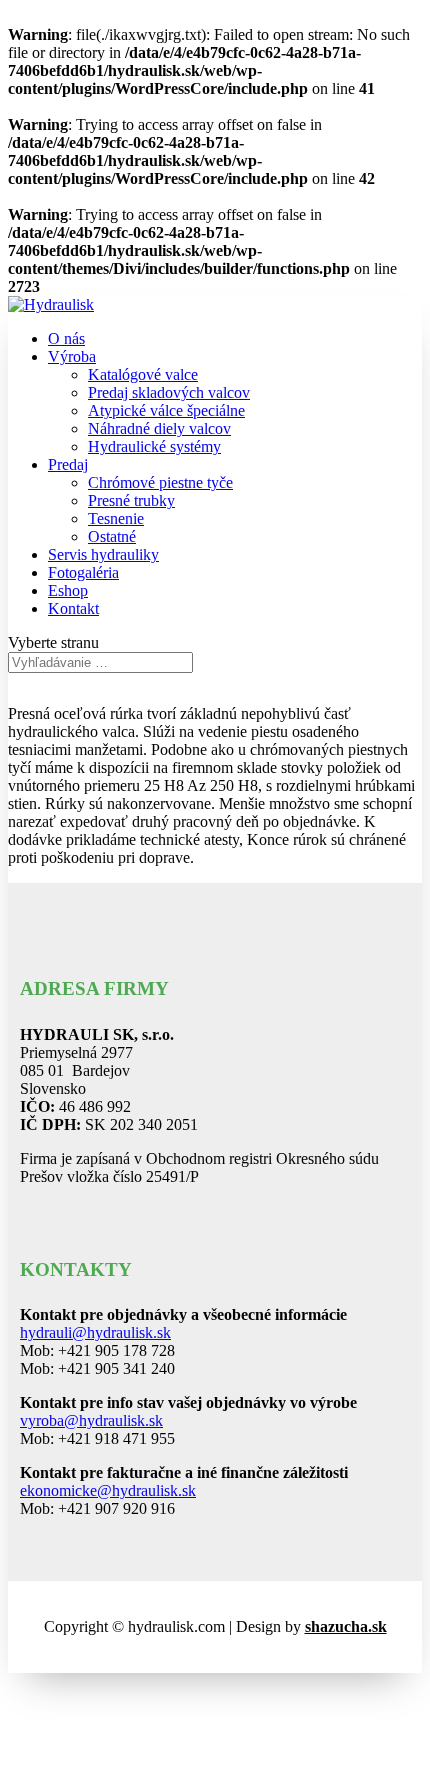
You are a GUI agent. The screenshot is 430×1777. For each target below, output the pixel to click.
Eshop (68, 590)
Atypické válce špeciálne (166, 410)
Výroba (72, 356)
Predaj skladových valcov (169, 392)
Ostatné (112, 536)
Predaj (68, 464)
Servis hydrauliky (103, 554)
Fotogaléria (83, 572)
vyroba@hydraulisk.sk (91, 1420)
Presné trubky (131, 500)
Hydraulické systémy (154, 446)
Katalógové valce (143, 374)
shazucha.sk (346, 1626)
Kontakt (73, 608)
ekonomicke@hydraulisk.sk (108, 1490)
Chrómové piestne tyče (160, 482)
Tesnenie (116, 518)
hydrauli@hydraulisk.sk (95, 1332)
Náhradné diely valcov (159, 428)
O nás (66, 338)
